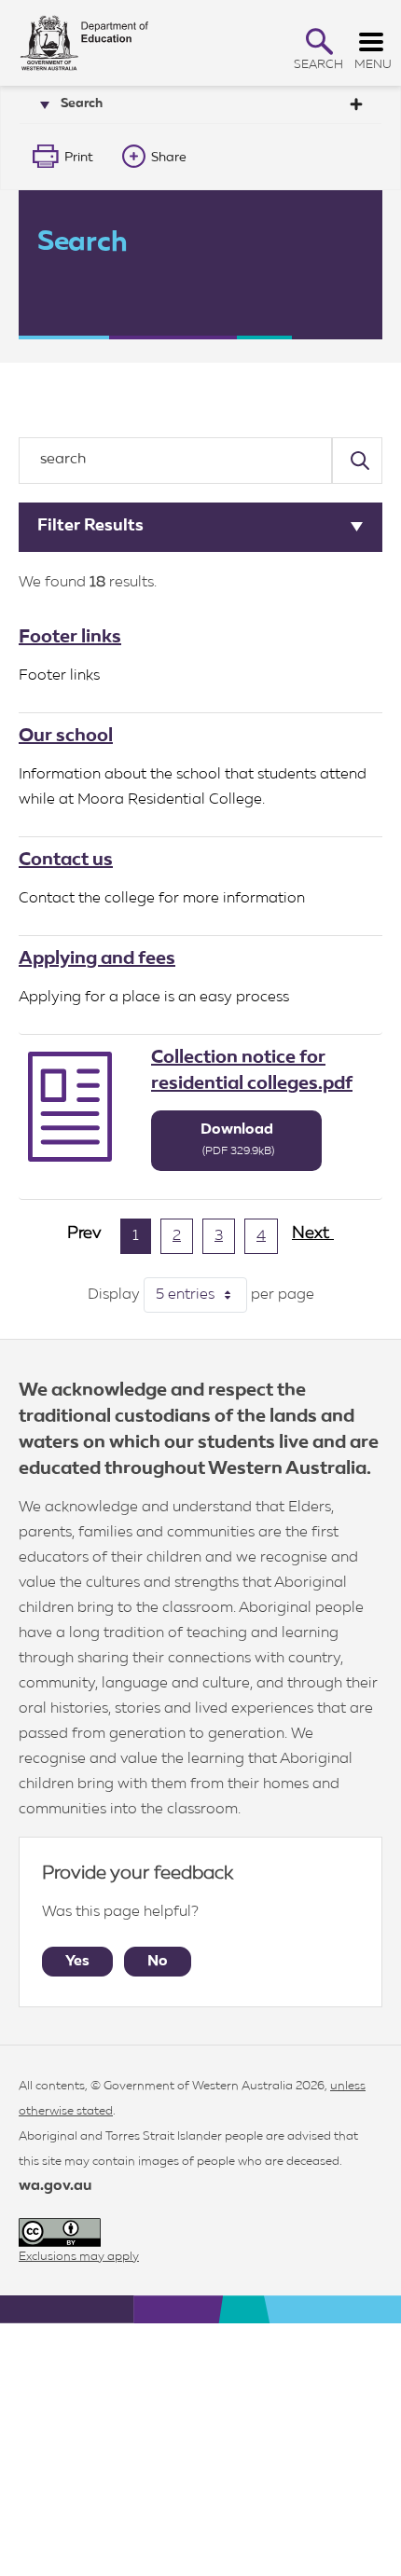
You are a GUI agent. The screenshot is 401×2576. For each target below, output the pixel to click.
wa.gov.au (55, 2186)
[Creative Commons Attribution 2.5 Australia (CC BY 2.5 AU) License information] (60, 2232)
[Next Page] (313, 1241)
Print (79, 158)
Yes (77, 1962)
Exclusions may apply (79, 2257)
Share (169, 158)
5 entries (201, 1295)
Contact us (66, 860)
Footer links (70, 637)
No (158, 1962)
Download (238, 1140)
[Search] (357, 461)
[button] (319, 41)
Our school (66, 736)
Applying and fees (97, 958)
